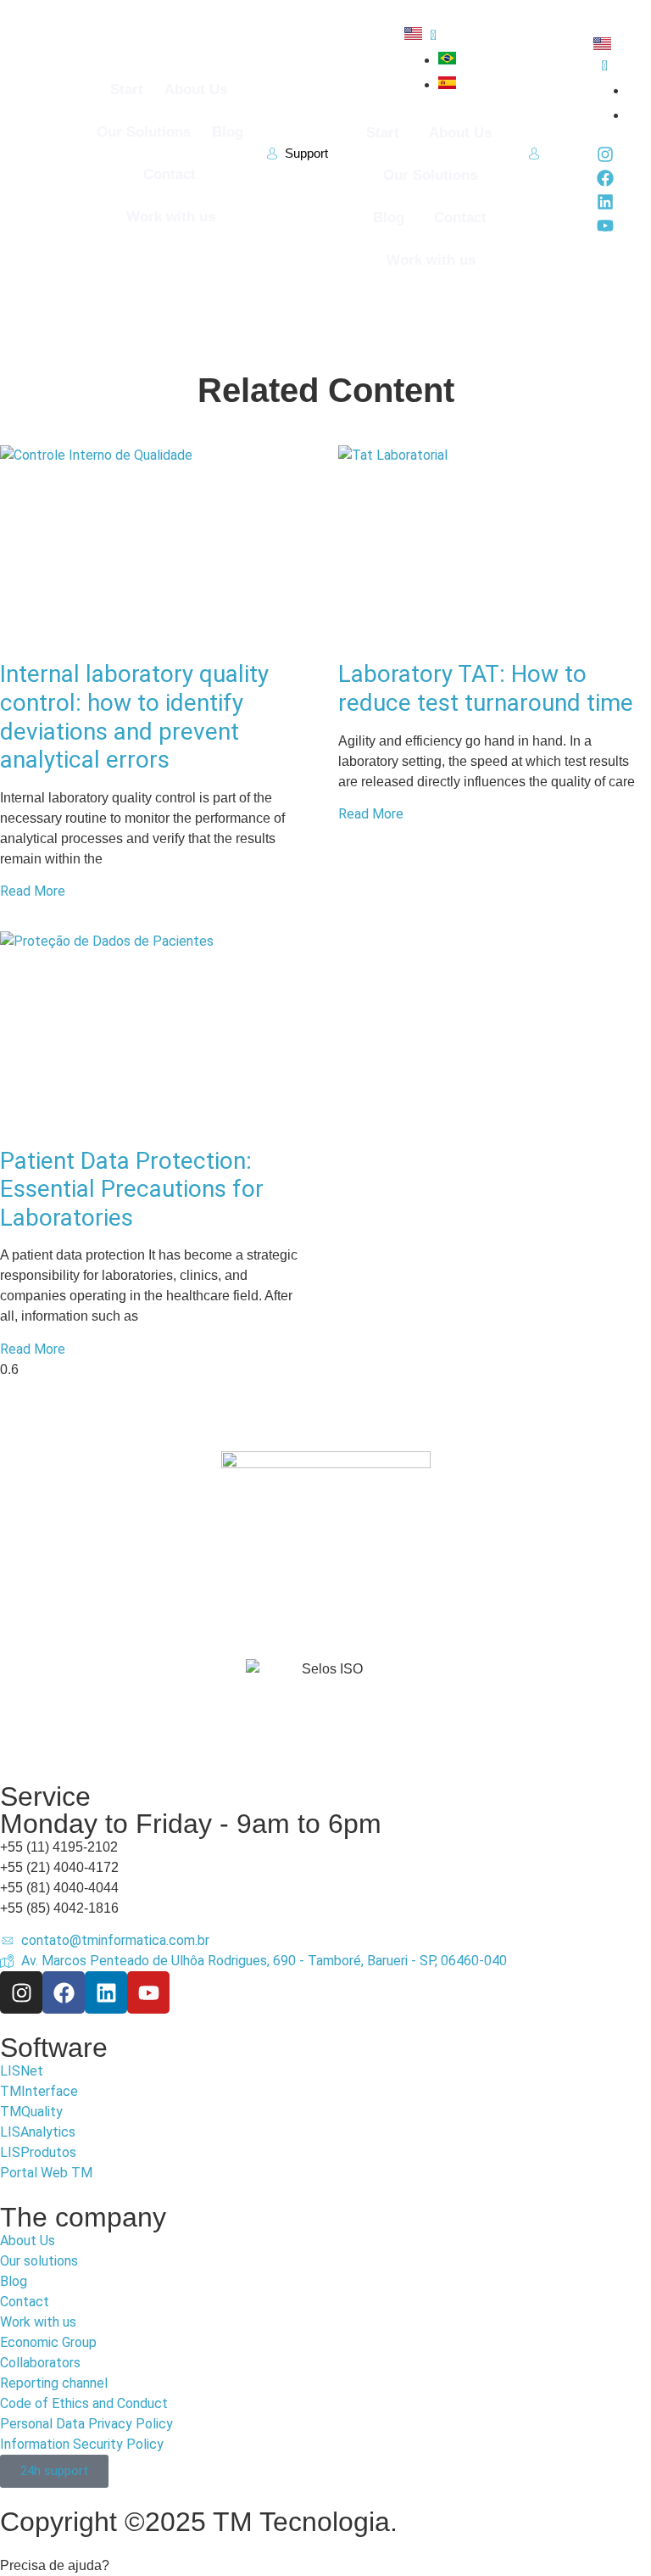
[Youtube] (605, 226)
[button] (325, 2566)
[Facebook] (605, 178)
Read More (33, 891)
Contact (170, 174)
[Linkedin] (605, 202)
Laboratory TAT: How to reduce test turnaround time (486, 688)
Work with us (171, 217)
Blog (228, 132)
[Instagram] (605, 154)
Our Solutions (144, 132)
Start (127, 89)
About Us (196, 89)
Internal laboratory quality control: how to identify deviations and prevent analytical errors (134, 717)
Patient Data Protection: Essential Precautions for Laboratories (132, 1189)
